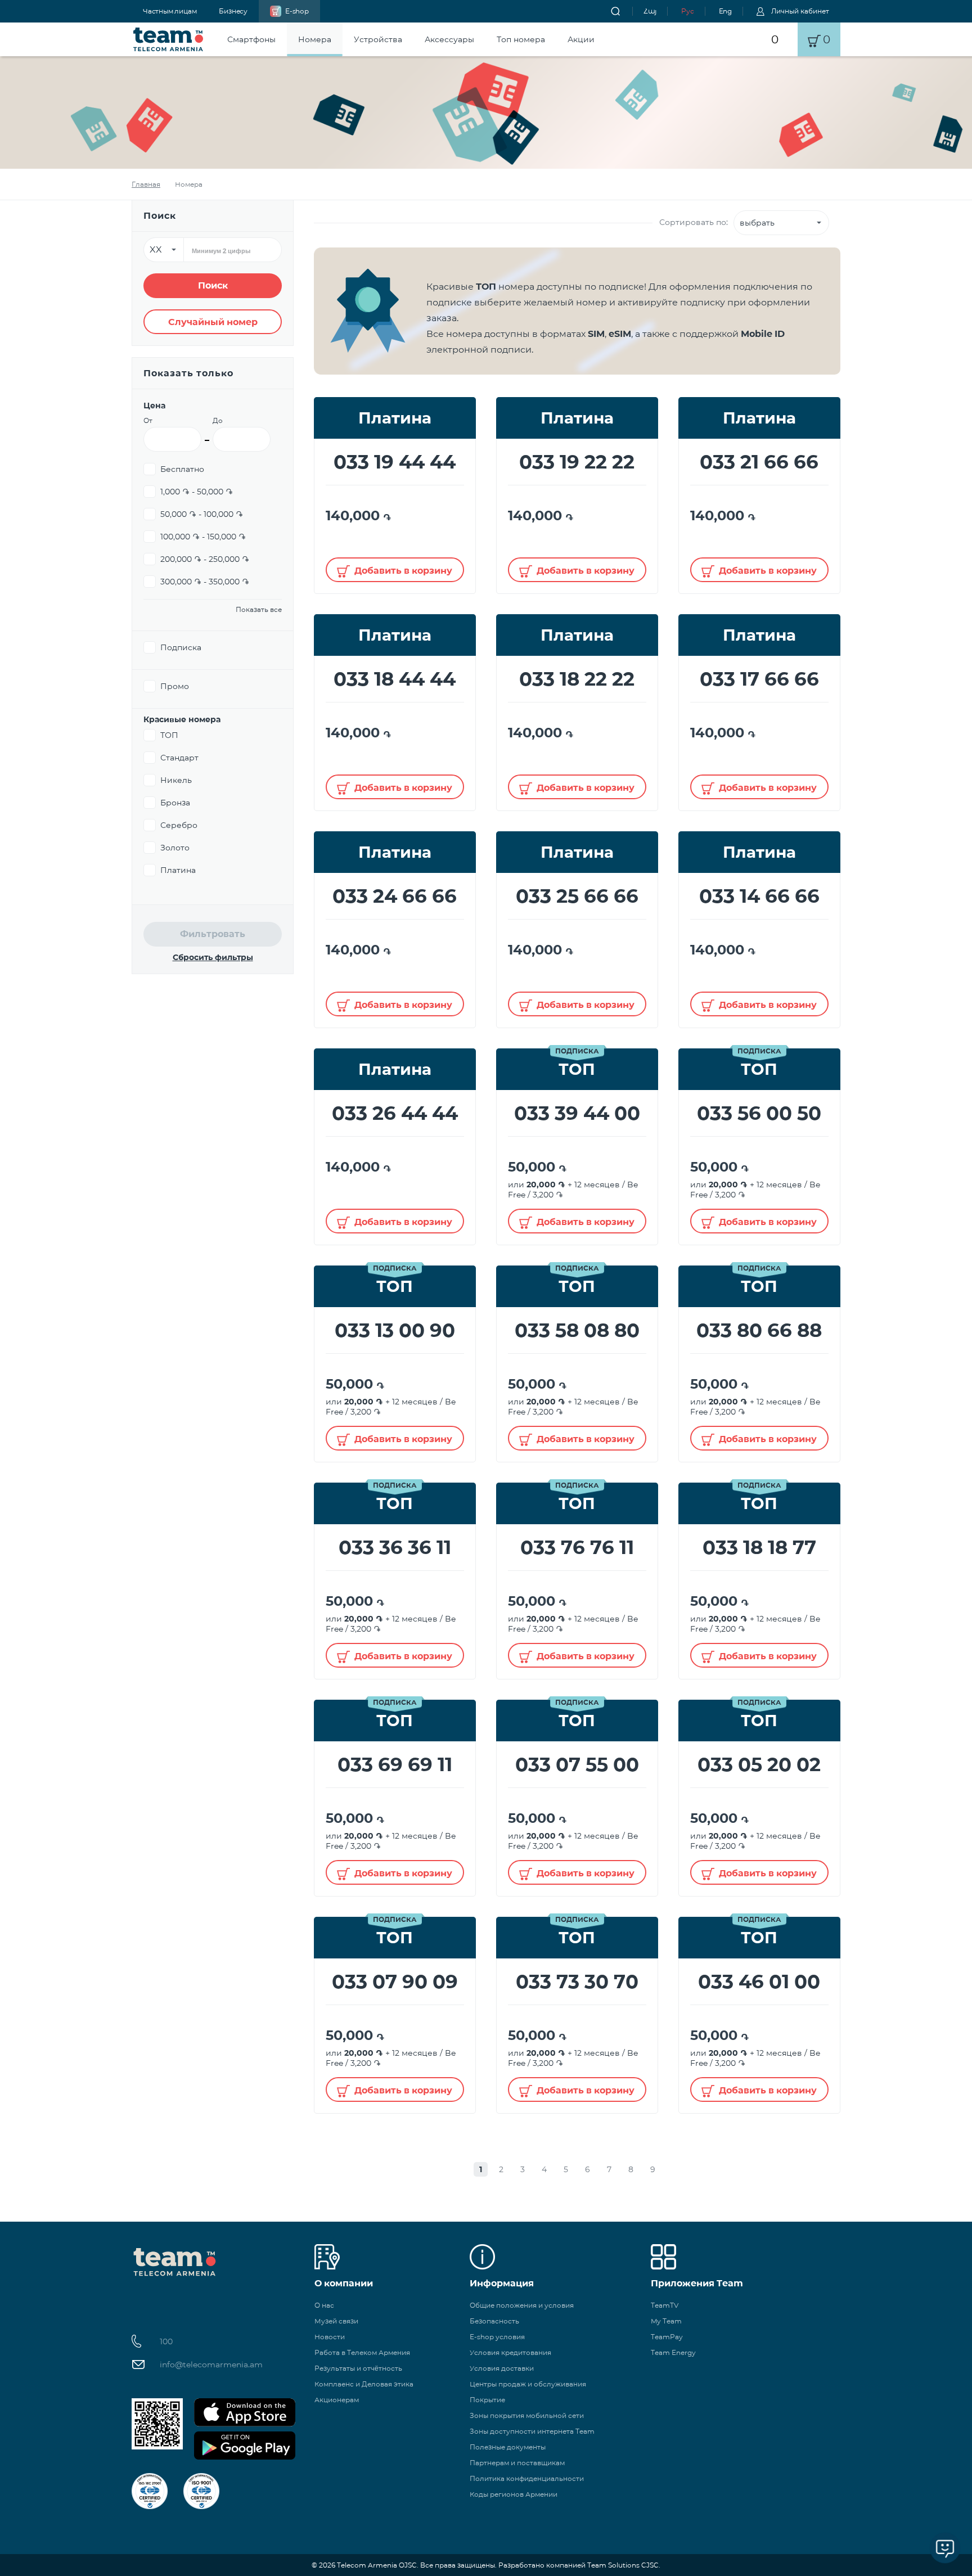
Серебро (179, 825)
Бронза (175, 803)
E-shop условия (497, 2337)
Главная (146, 184)
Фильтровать (213, 934)
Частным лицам (170, 11)
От (148, 420)
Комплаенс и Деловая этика (364, 2384)
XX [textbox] (156, 249)
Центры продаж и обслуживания (528, 2384)
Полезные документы (508, 2447)
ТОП (169, 735)
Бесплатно (182, 469)
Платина (178, 870)
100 (166, 2341)
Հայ (650, 11)
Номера (315, 39)
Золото (175, 848)
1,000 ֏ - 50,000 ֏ (197, 492)
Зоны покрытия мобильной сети (527, 2415)
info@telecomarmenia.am (211, 2365)
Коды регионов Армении (514, 2494)
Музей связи (336, 2321)
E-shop (297, 11)
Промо (175, 686)
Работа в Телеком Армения (362, 2352)
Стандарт (179, 758)
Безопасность (494, 2321)
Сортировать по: (694, 222)
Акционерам (337, 2400)
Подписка (181, 647)
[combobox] (164, 250)
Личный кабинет (800, 11)
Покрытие (487, 2400)
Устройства (378, 39)
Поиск (213, 285)
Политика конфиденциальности (527, 2478)
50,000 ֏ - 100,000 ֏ (202, 514)
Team (168, 39)
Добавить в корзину (403, 571)
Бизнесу (233, 11)
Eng (725, 11)
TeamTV (665, 2305)
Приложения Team (697, 2283)
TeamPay (667, 2337)
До (218, 420)
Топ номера (521, 39)
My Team (666, 2321)
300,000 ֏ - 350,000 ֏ (205, 582)
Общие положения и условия (522, 2305)
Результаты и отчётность (358, 2368)
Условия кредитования (510, 2352)
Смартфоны (251, 39)
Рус (687, 11)
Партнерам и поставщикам (517, 2463)
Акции (581, 39)
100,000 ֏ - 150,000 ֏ (203, 537)
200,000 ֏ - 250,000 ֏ (205, 559)
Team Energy (673, 2352)
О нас (324, 2305)
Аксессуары (449, 39)
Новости (330, 2337)
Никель (176, 780)
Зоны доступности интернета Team (532, 2431)
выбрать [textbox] (757, 223)
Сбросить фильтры (213, 957)
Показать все (259, 609)
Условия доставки (502, 2368)
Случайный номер (213, 322)
